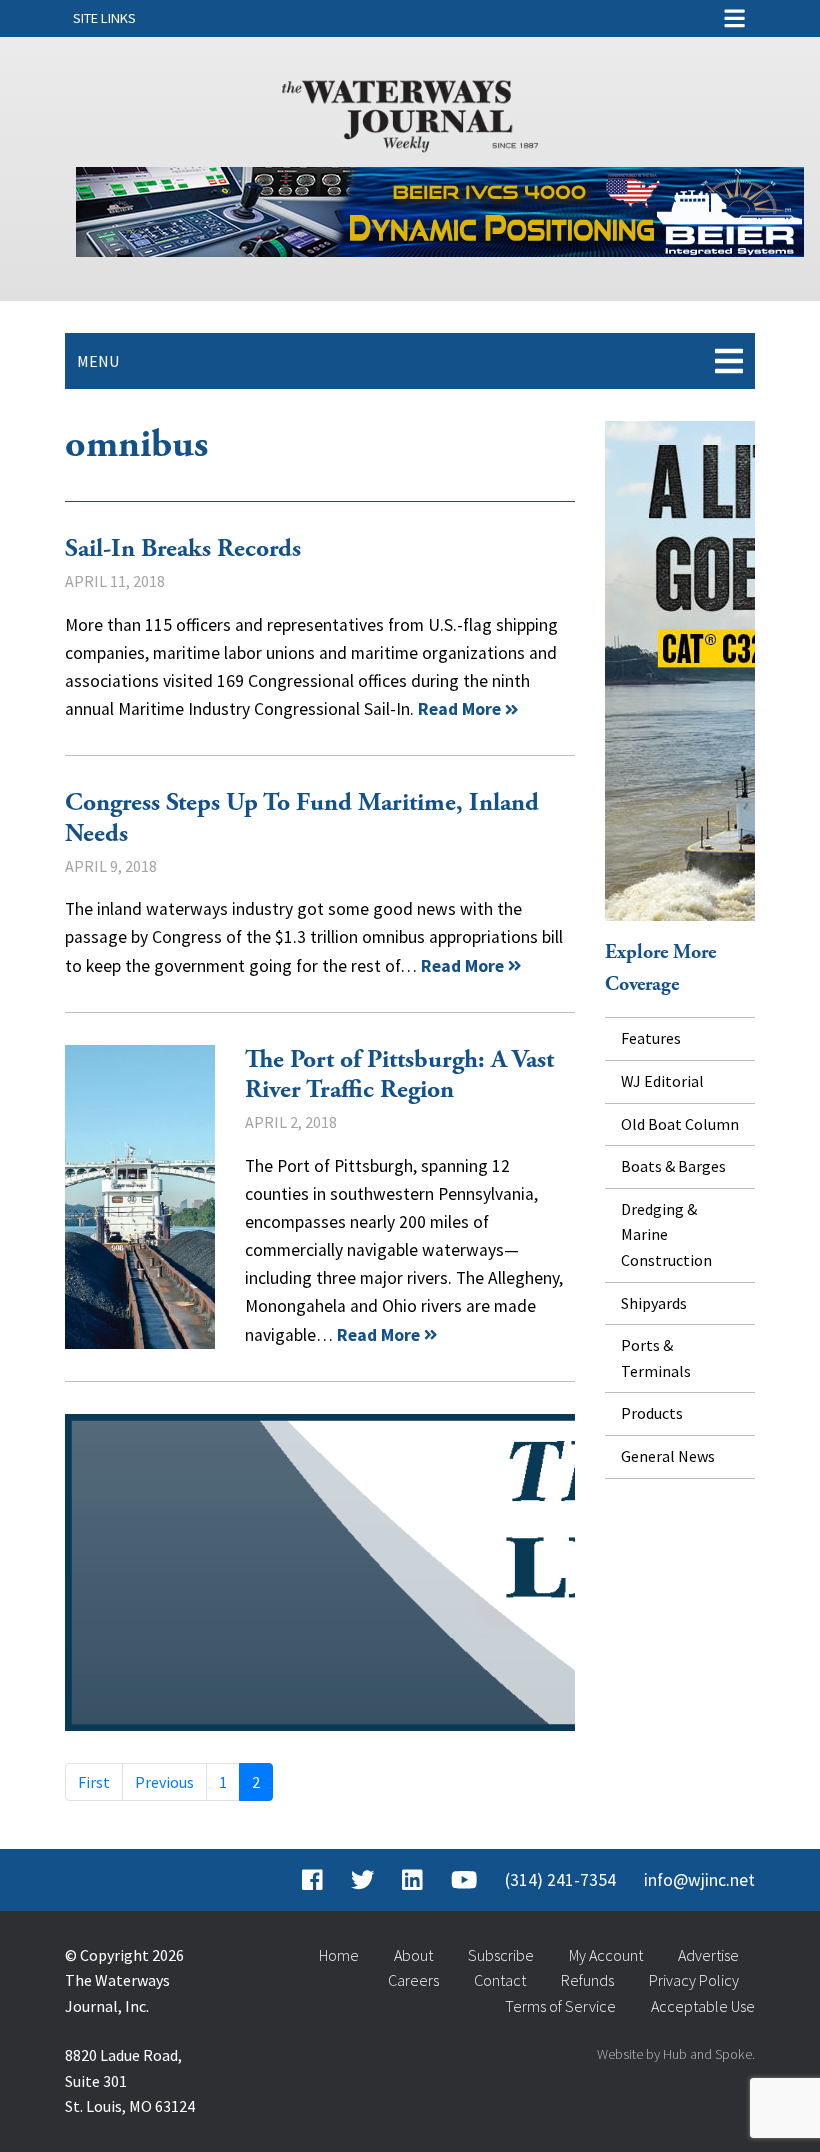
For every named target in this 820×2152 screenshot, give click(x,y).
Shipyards (654, 1303)
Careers (413, 1980)
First (94, 1782)
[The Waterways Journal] (410, 112)
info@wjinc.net (699, 1880)
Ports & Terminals (656, 1358)
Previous (164, 1782)
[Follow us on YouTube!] (464, 1880)
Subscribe (501, 1955)
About (413, 1955)
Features (651, 1038)
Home (339, 1955)
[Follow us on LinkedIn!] (412, 1880)
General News (668, 1456)
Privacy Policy (694, 1980)
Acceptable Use (703, 2006)
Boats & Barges (673, 1166)
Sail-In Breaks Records (183, 549)
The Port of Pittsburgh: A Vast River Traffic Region (140, 1197)
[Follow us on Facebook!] (312, 1880)
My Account (606, 1955)
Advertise (708, 1955)
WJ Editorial (662, 1081)
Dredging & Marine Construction (666, 1234)
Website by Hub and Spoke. (676, 2054)
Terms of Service (560, 2006)
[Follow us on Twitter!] (362, 1880)
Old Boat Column (680, 1124)
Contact (500, 1980)
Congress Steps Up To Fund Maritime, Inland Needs (302, 818)
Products (652, 1413)
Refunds (587, 1980)
